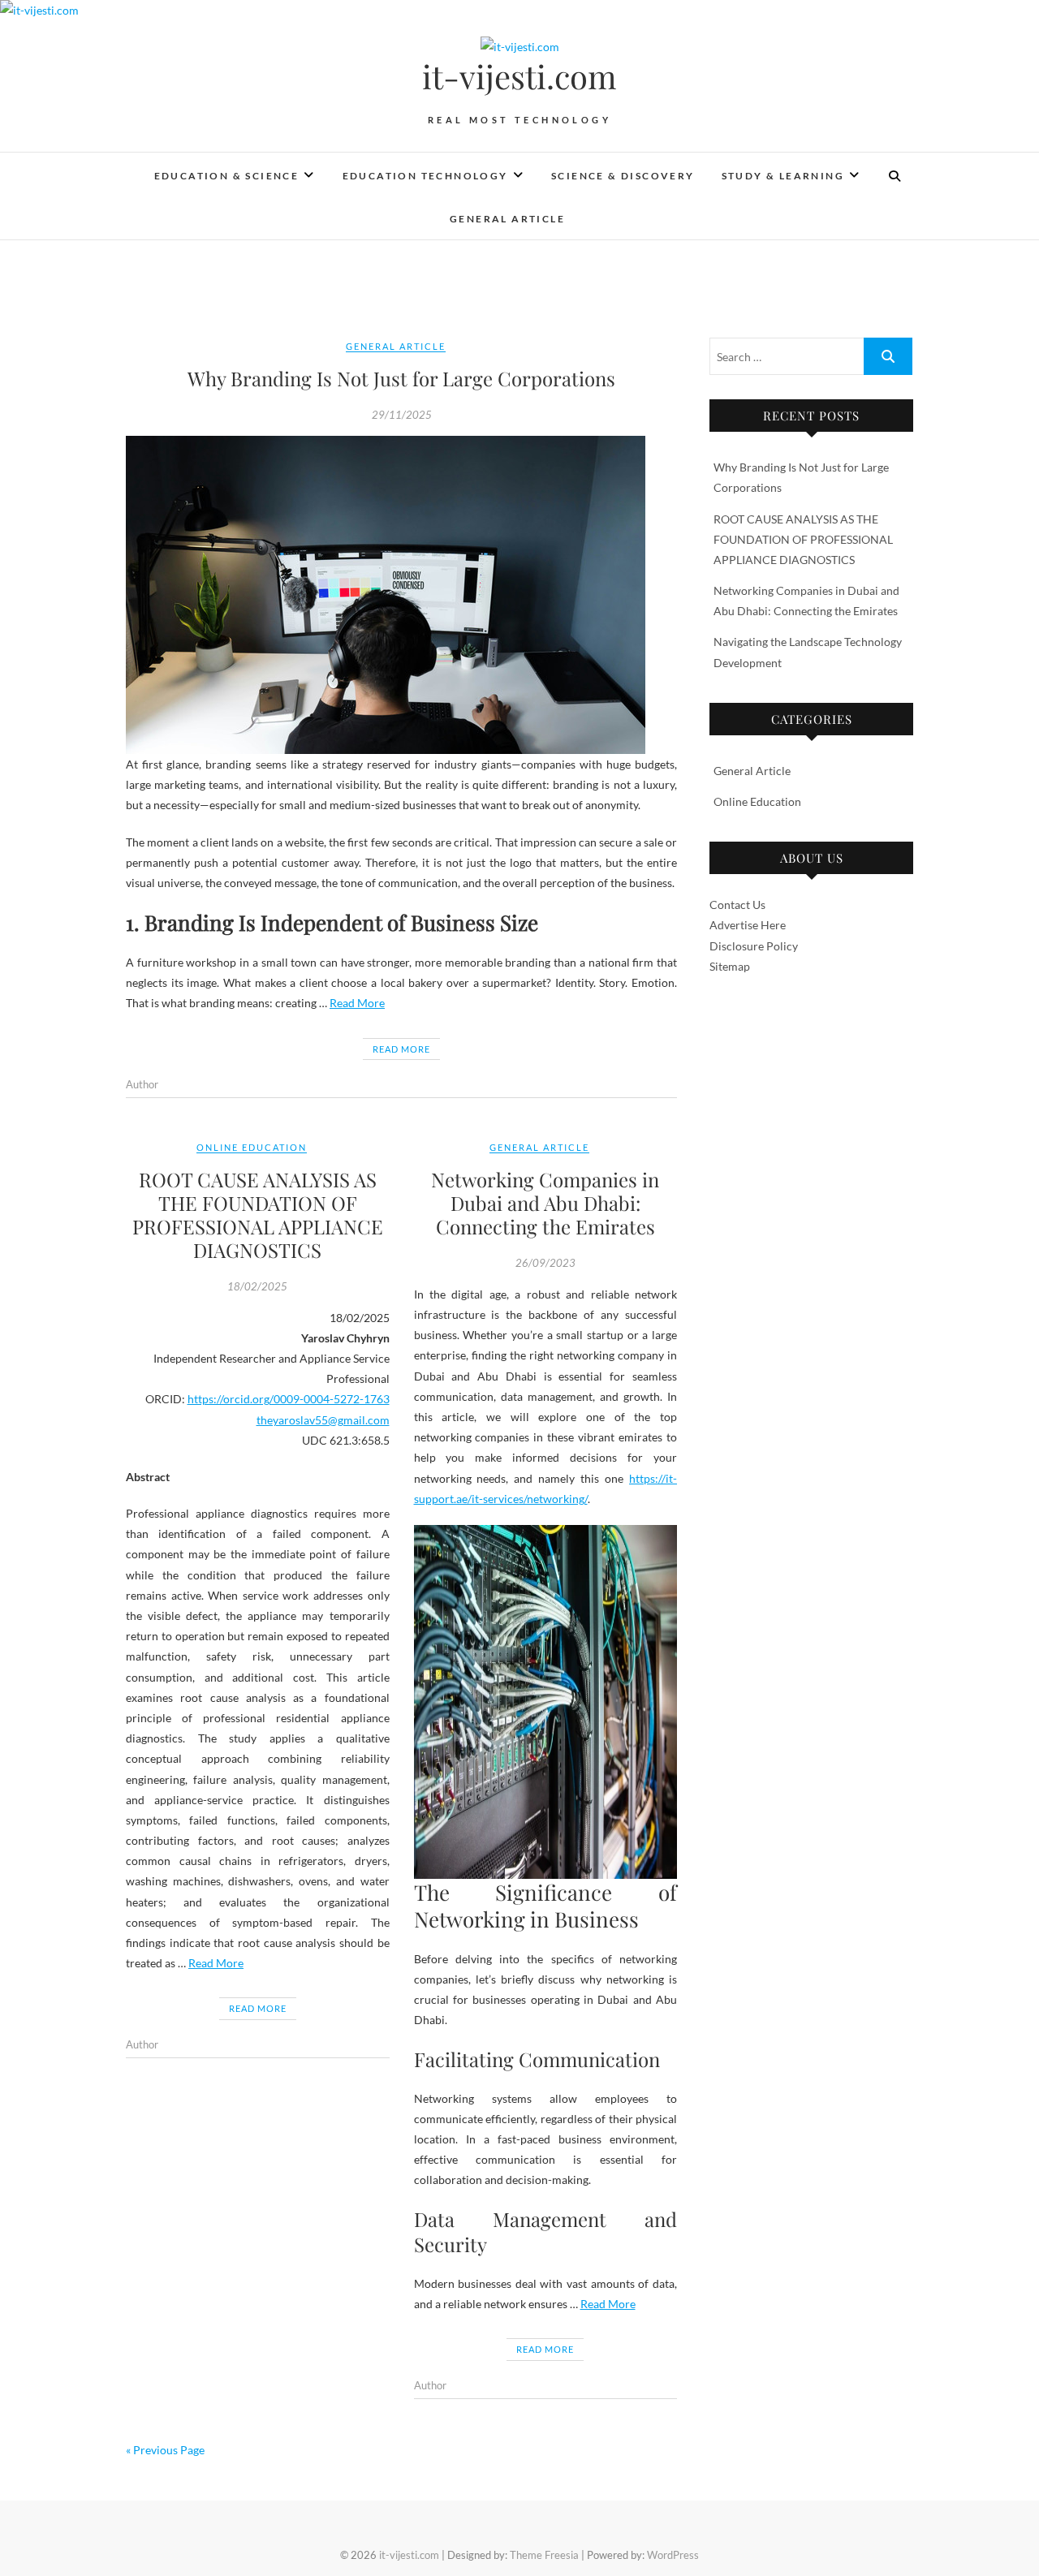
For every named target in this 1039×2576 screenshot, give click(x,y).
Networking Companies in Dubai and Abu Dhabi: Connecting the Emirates (545, 1203)
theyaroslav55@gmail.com (323, 1420)
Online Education (252, 1147)
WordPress (673, 2555)
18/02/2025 (257, 1286)
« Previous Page (165, 2450)
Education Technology (425, 176)
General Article (507, 219)
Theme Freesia (544, 2555)
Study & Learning (783, 176)
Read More (357, 1003)
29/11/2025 (402, 415)
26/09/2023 (545, 1263)
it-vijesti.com (519, 76)
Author (142, 1084)
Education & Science (227, 176)
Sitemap (730, 966)
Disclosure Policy (754, 946)
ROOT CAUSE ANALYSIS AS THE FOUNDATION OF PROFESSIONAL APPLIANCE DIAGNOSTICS (258, 1214)
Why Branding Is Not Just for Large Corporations (401, 378)
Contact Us (737, 905)
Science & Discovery (623, 176)
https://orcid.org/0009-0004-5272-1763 (289, 1399)
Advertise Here (748, 925)
